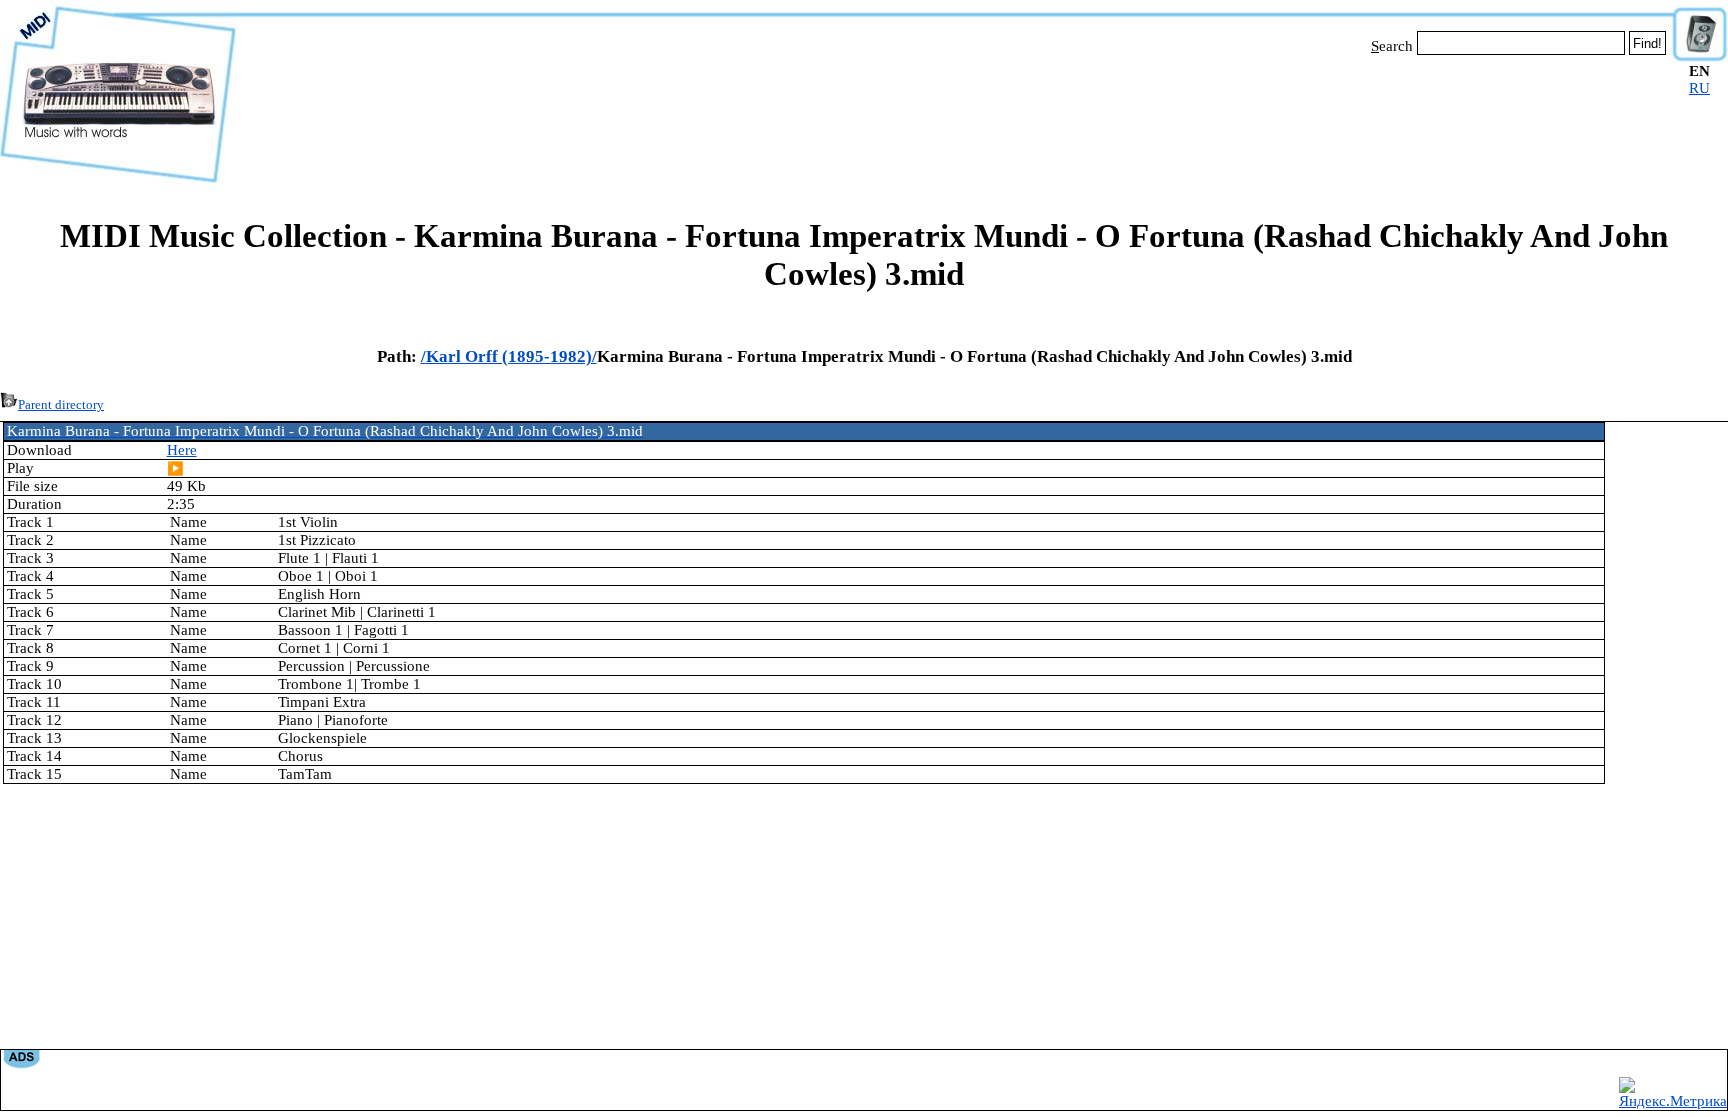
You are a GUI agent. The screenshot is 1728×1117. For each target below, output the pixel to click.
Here (182, 450)
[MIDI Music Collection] (118, 183)
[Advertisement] (954, 118)
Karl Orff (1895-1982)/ (511, 356)
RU (1699, 88)
